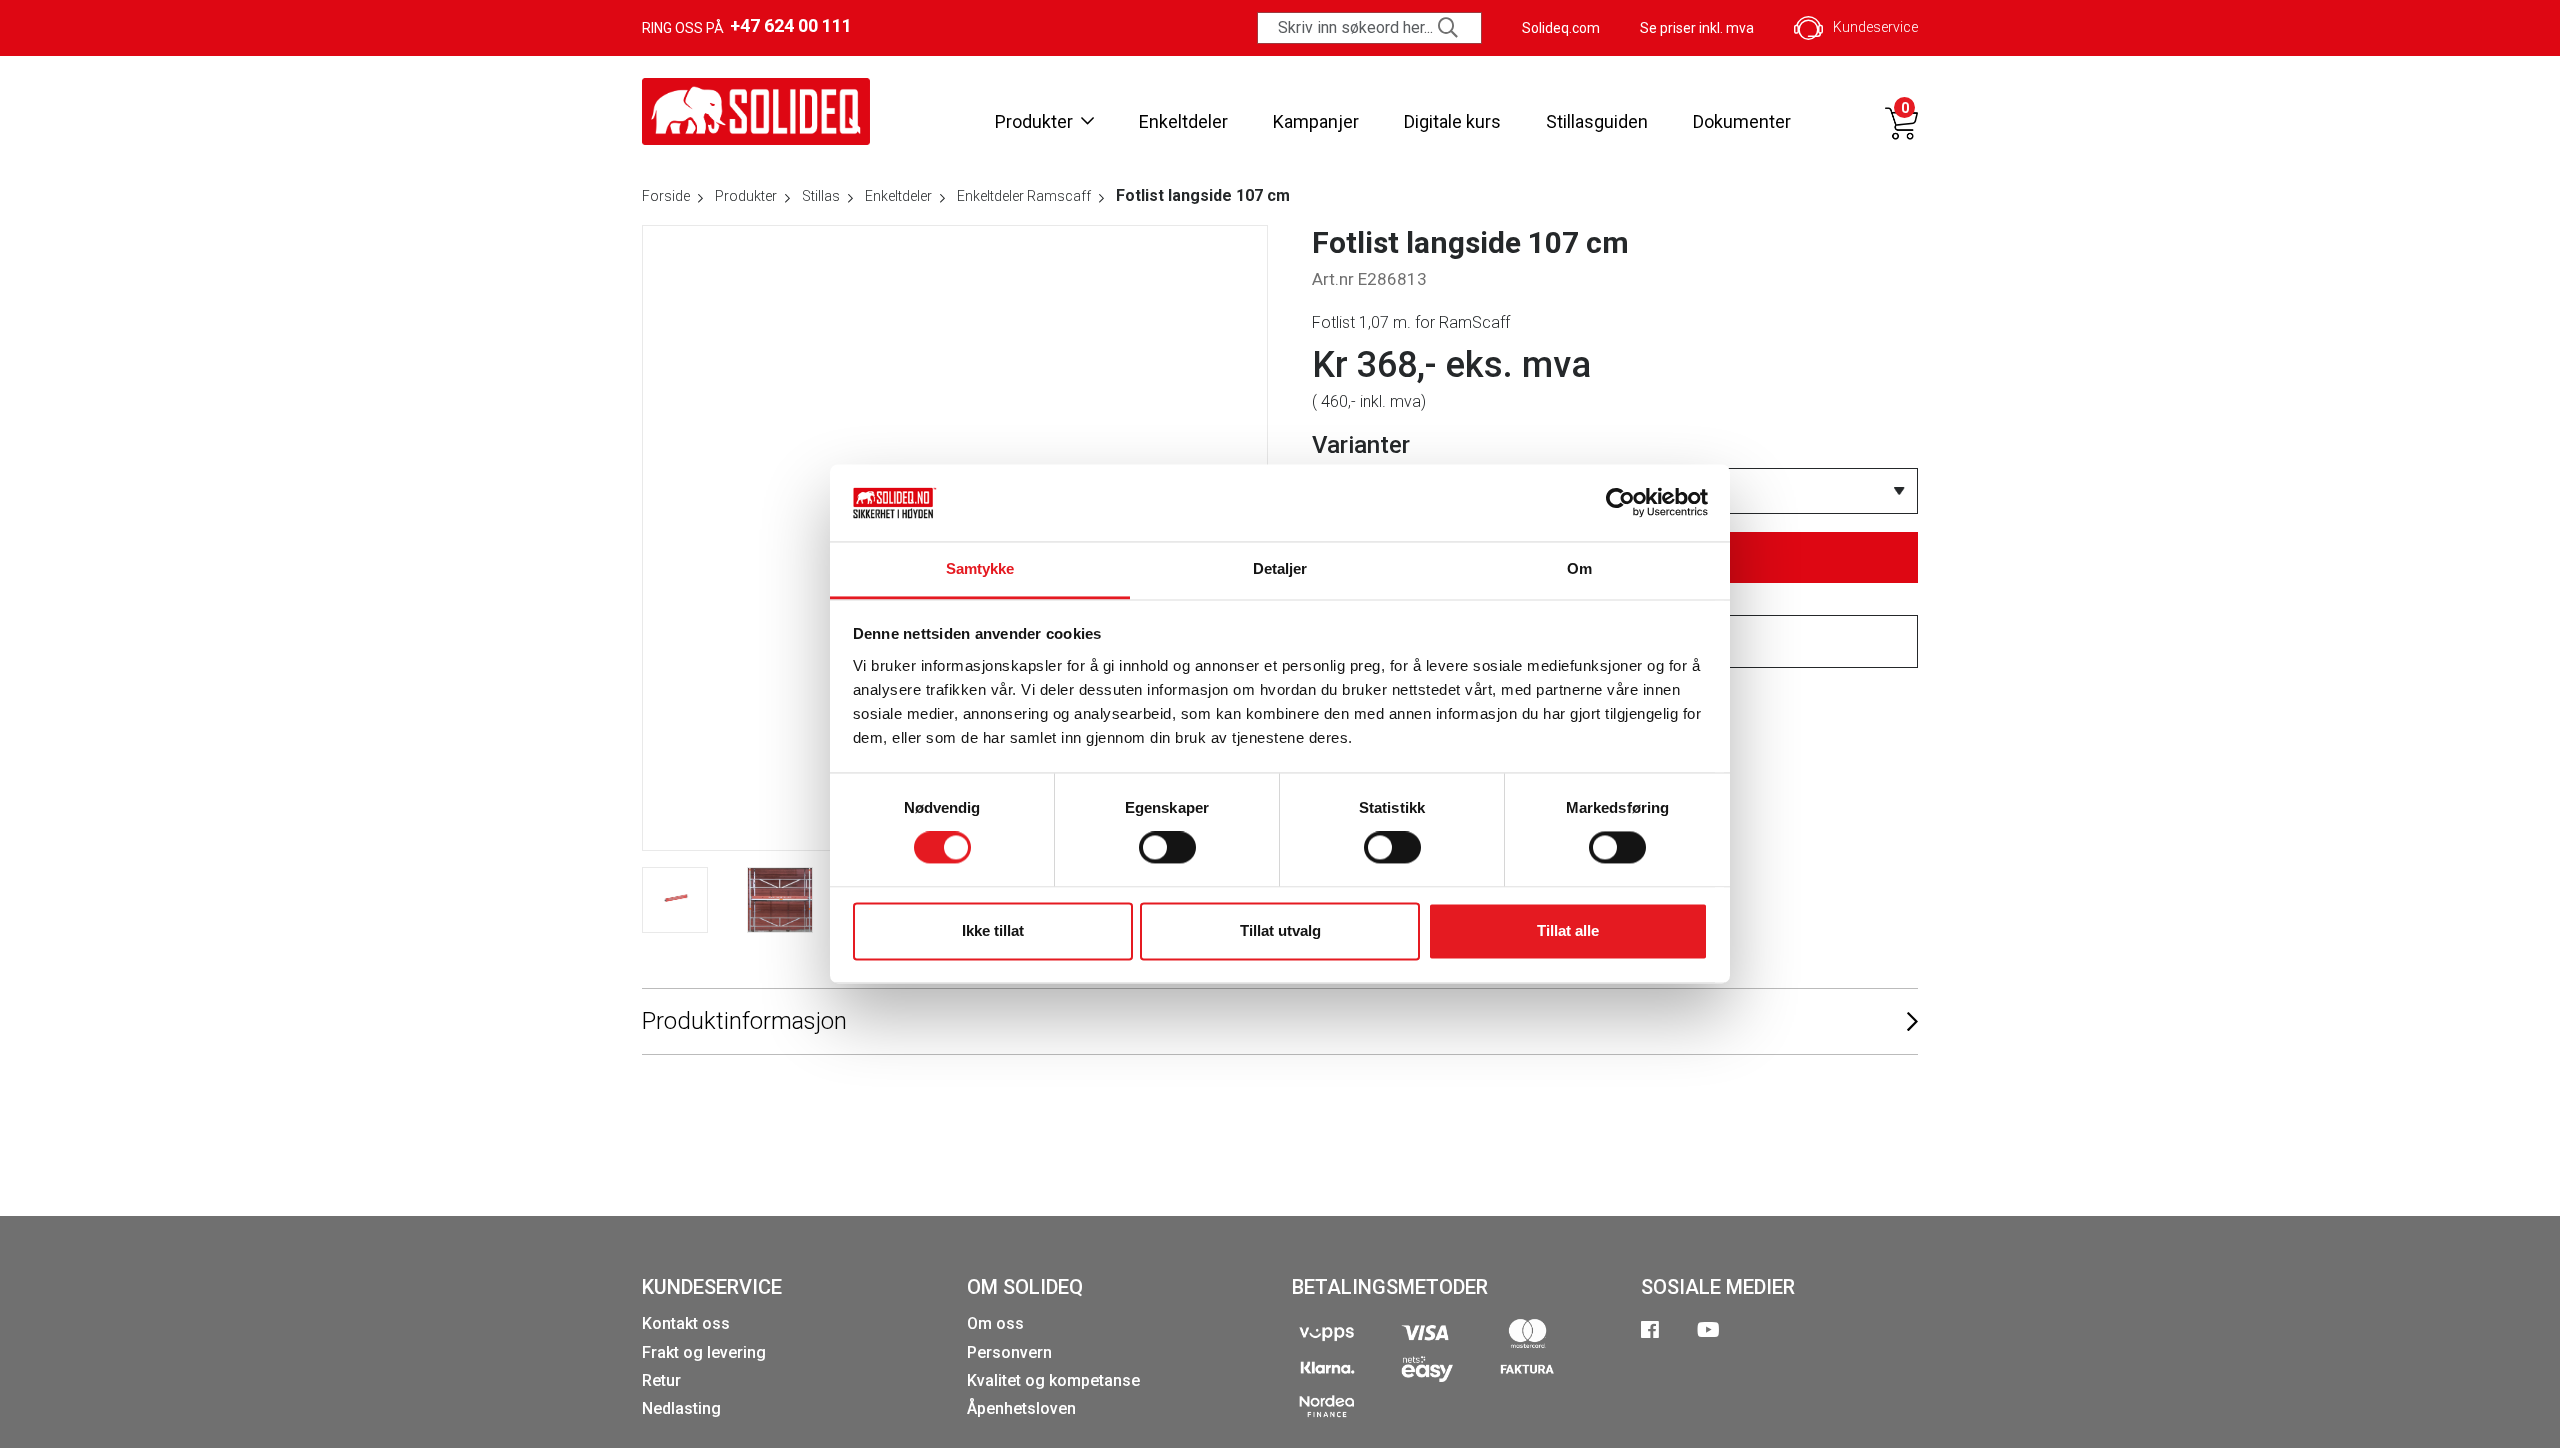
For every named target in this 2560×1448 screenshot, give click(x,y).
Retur (661, 1380)
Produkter (1034, 121)
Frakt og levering (704, 1352)
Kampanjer (1316, 121)
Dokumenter (1742, 121)
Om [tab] (1579, 568)
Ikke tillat (993, 930)
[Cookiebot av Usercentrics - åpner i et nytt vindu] (1620, 503)
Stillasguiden (1597, 121)
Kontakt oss (686, 1323)
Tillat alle (1568, 930)
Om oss (995, 1323)
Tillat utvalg (1280, 930)
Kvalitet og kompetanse (1053, 1380)
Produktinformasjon (744, 1021)
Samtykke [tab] (980, 568)
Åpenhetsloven (1021, 1408)
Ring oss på (747, 25)
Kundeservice (1875, 27)
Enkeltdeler (1183, 121)
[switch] (1167, 848)
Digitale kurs (1452, 121)
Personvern (1009, 1352)
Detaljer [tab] (1280, 568)
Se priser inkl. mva (1697, 28)
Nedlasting (681, 1408)
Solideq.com (1561, 28)
